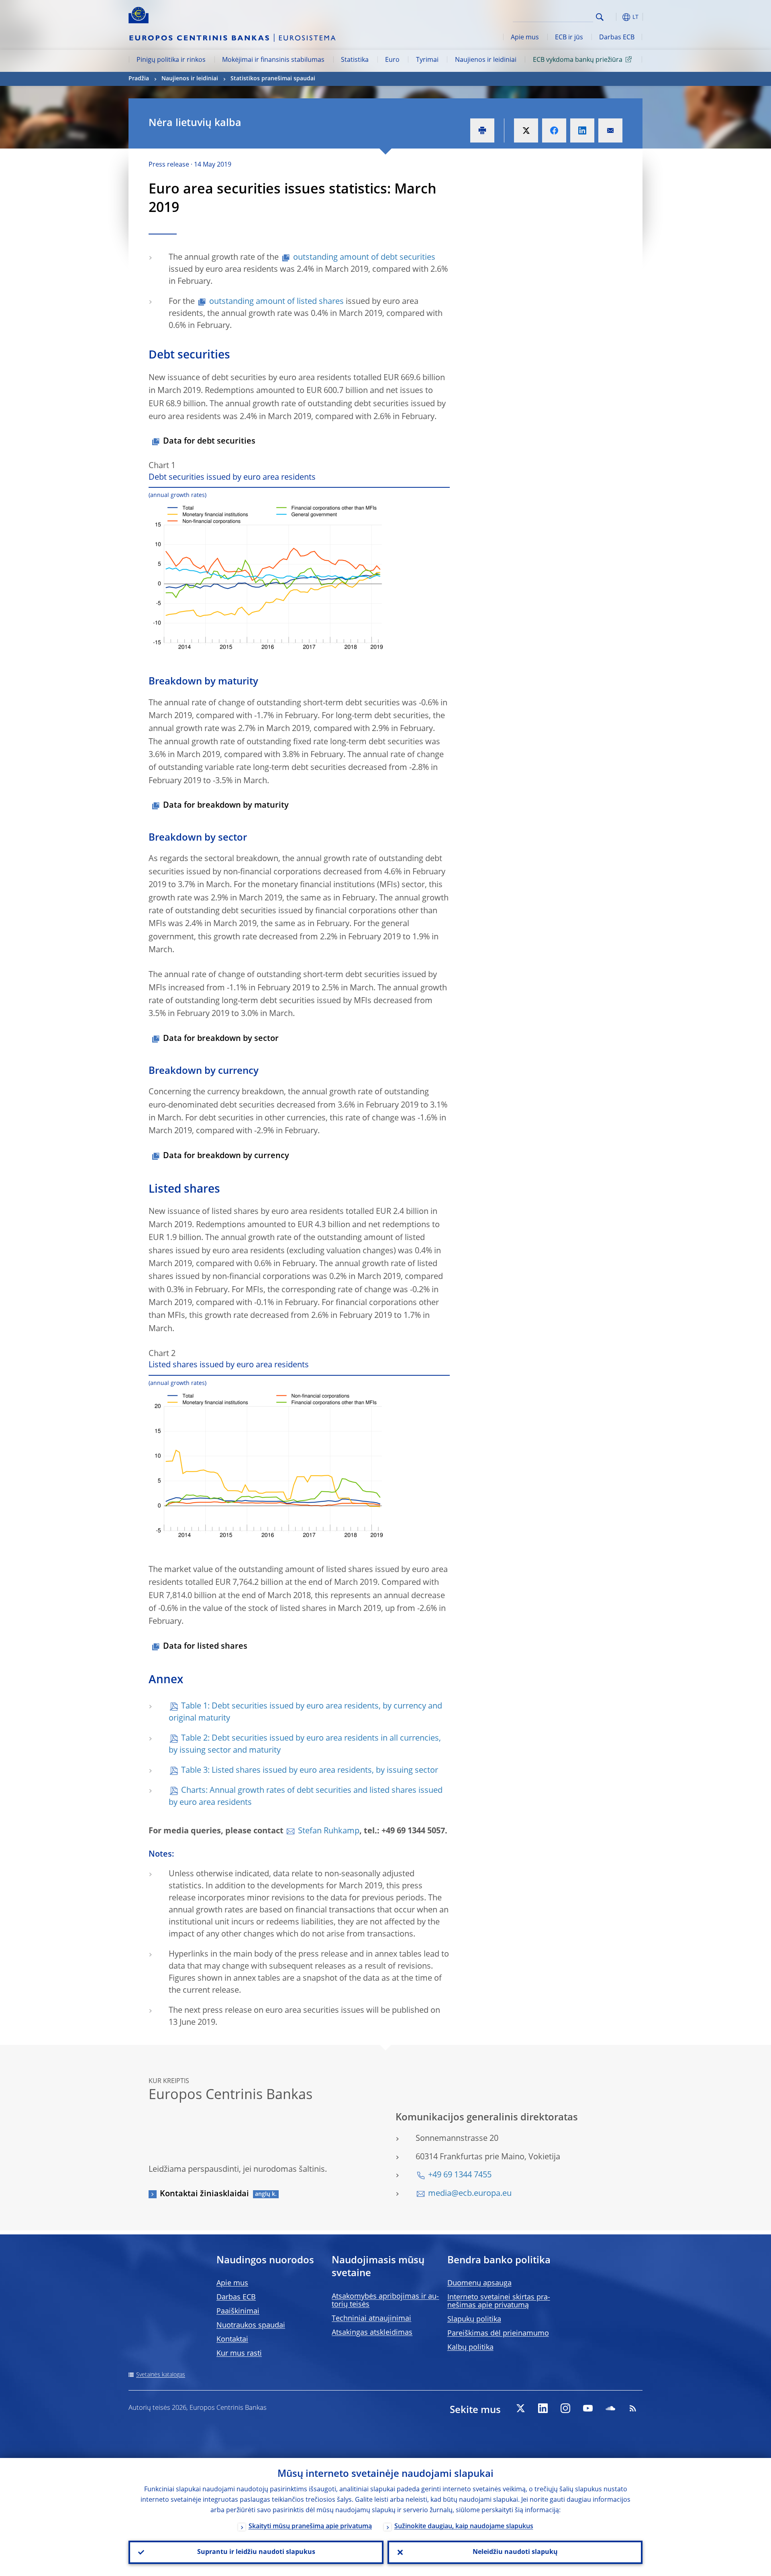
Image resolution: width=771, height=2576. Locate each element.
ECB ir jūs (569, 38)
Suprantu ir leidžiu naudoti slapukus (256, 2552)
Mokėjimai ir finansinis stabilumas (273, 60)
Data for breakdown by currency (226, 1156)
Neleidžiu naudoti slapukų (515, 2552)
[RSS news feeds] (633, 2408)
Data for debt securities (209, 442)
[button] (614, 17)
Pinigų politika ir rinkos (171, 60)
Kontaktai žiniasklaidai (204, 2194)
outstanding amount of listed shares (276, 302)
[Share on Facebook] (554, 130)
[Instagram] (565, 2408)
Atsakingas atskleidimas (372, 2333)
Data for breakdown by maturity (226, 806)
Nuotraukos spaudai (251, 2326)
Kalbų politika (470, 2348)
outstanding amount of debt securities (364, 258)
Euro (392, 60)
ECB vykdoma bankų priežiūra (578, 60)
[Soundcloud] (610, 2408)
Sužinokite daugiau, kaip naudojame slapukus (464, 2527)
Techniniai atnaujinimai (371, 2319)
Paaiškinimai (238, 2311)
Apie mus (525, 38)
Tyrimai (427, 60)
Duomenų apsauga (479, 2283)
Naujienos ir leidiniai (486, 60)
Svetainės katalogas (161, 2375)
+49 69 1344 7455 (460, 2175)
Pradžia (139, 79)
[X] (520, 2408)
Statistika (355, 60)
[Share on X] (526, 130)
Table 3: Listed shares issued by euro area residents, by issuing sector (310, 1771)
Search (600, 17)
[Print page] (482, 130)
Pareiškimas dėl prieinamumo (498, 2334)
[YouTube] (588, 2408)
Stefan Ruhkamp (329, 1831)
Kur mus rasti (239, 2354)
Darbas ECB (617, 38)
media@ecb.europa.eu (470, 2194)
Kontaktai (232, 2340)
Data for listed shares (205, 1647)
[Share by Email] (610, 130)
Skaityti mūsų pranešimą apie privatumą (310, 2527)
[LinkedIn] (543, 2408)
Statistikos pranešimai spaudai (273, 79)
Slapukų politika (474, 2319)
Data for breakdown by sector (221, 1039)
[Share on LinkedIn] (582, 130)
